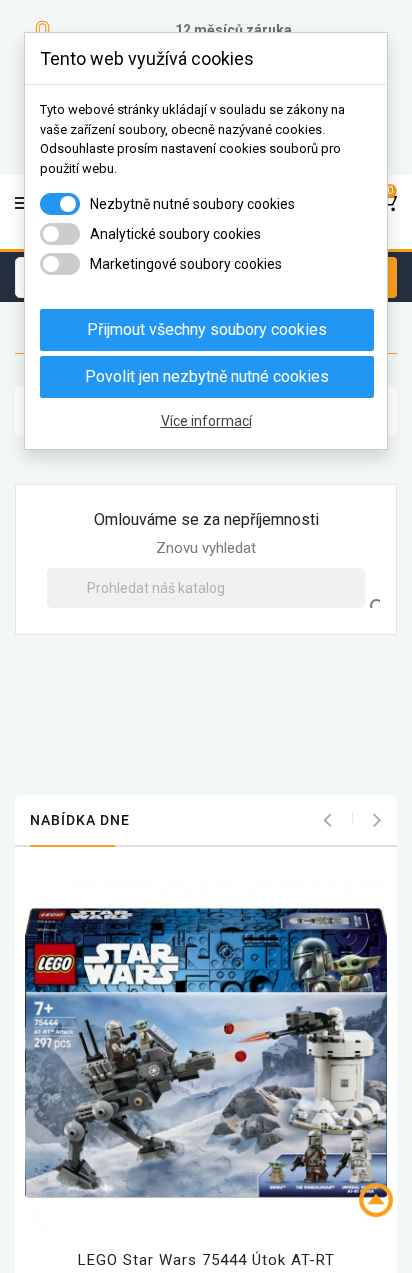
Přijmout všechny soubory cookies (207, 329)
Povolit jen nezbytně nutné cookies (207, 376)
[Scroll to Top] (375, 1200)
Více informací (206, 421)
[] (359, 588)
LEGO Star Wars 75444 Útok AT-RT (206, 1260)
